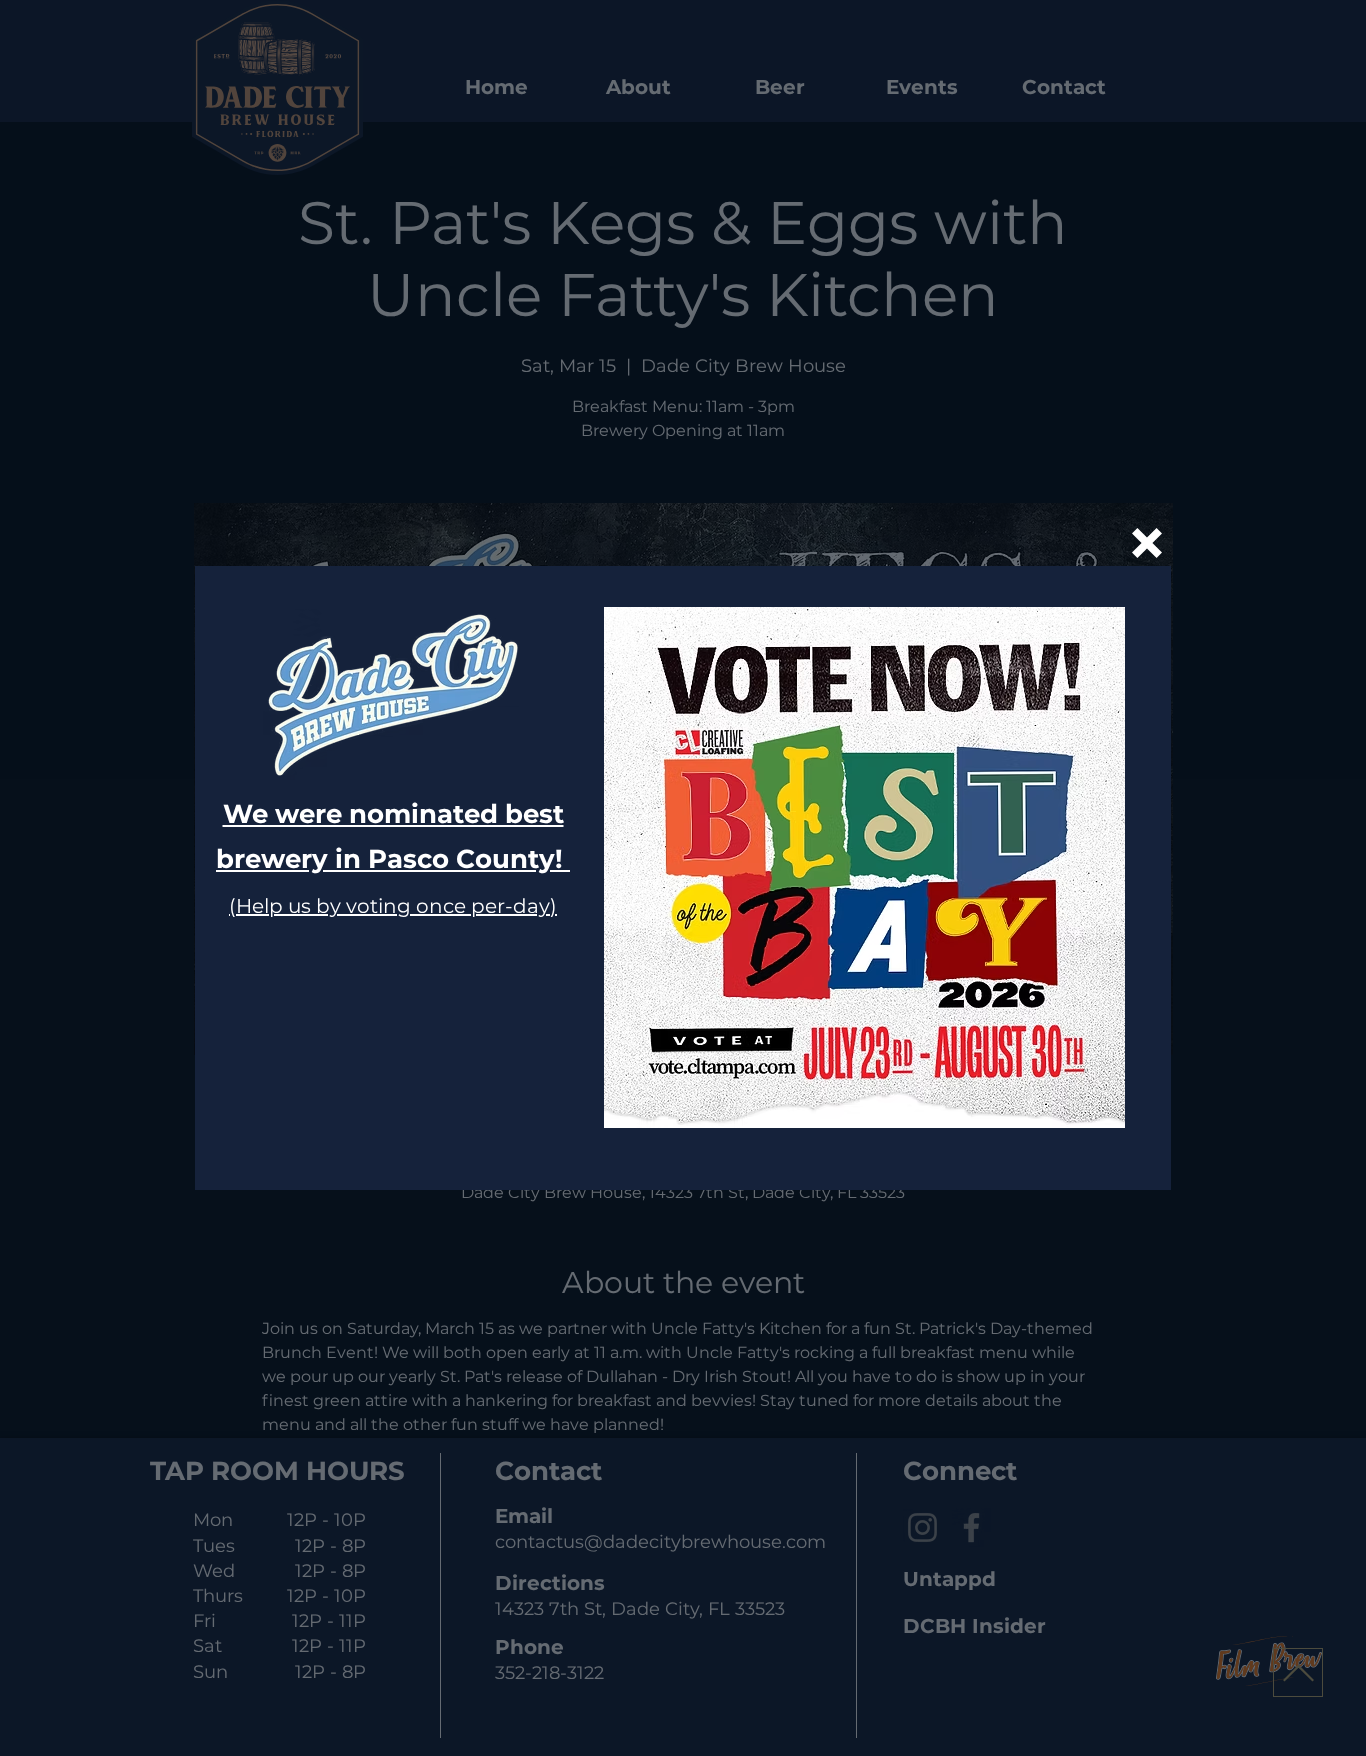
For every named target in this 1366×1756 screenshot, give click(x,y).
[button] (1147, 543)
